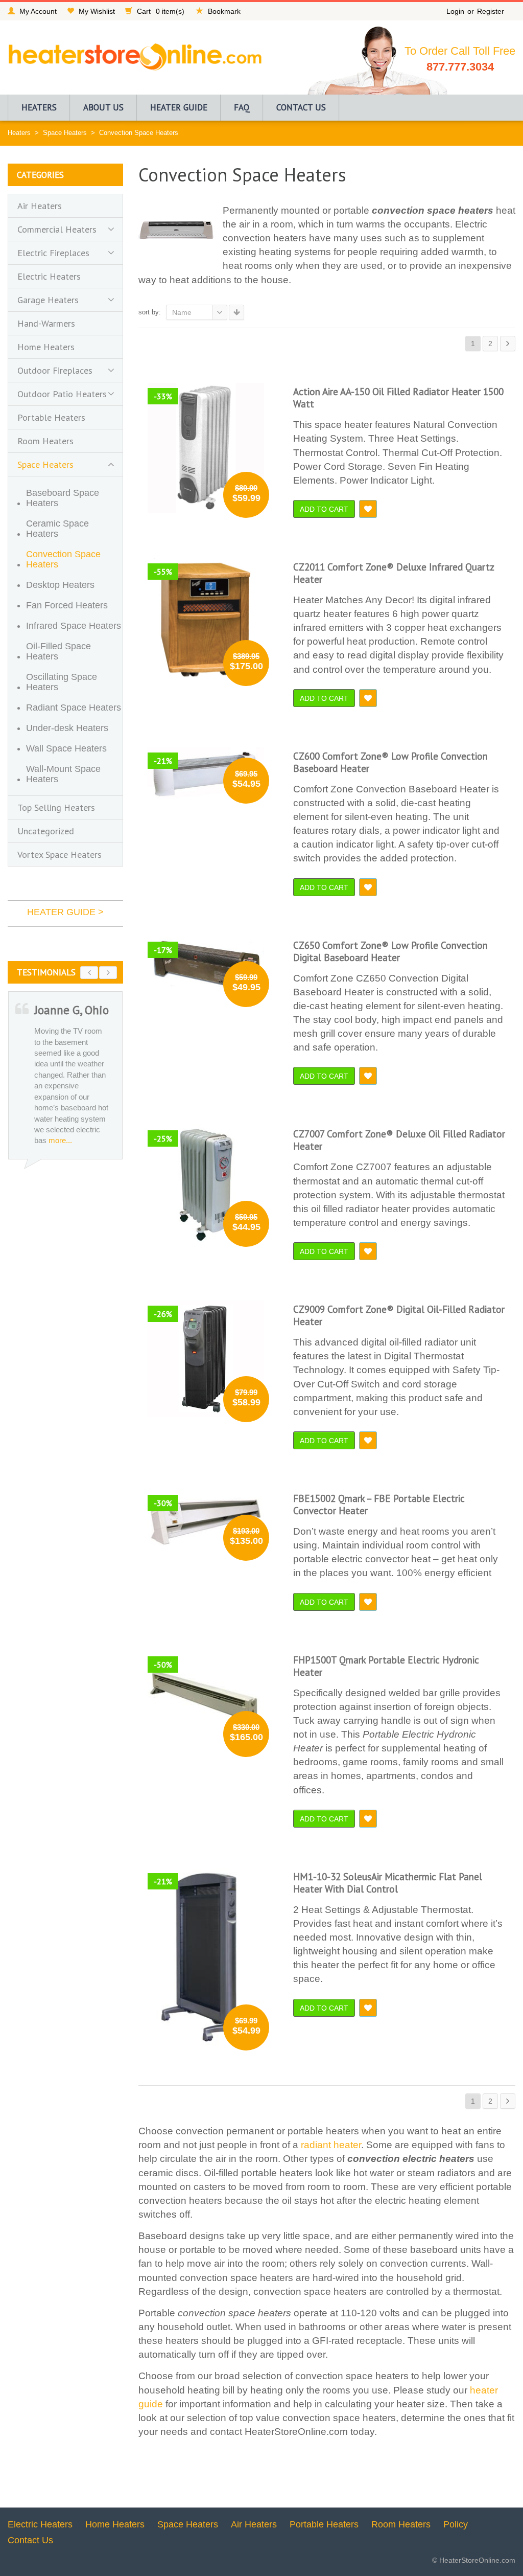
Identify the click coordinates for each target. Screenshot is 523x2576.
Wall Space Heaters (66, 748)
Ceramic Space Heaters (57, 529)
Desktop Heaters (60, 585)
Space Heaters (65, 133)
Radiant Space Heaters (74, 708)
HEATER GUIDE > (65, 912)
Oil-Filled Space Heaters (58, 651)
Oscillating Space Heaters (62, 682)
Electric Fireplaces (53, 253)
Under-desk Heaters (67, 728)
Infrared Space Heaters (74, 626)
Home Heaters (46, 347)
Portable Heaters (51, 417)
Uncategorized (46, 831)
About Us (103, 107)
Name (182, 312)
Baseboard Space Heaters (63, 498)
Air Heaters (40, 206)
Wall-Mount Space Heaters (63, 774)
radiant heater (331, 2145)
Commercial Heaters (57, 229)
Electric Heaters (49, 276)
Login (455, 11)
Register (491, 11)
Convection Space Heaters (63, 559)
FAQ (242, 107)
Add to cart (324, 509)
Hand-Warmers (46, 323)
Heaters (39, 107)
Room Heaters (45, 441)
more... (57, 1157)
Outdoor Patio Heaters (62, 394)
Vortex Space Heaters (60, 854)
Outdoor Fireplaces (55, 370)
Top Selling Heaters (56, 807)
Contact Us (301, 107)
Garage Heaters (48, 300)
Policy (456, 2524)
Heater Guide (179, 107)
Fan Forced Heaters (67, 605)
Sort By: (150, 312)
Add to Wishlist (368, 509)
